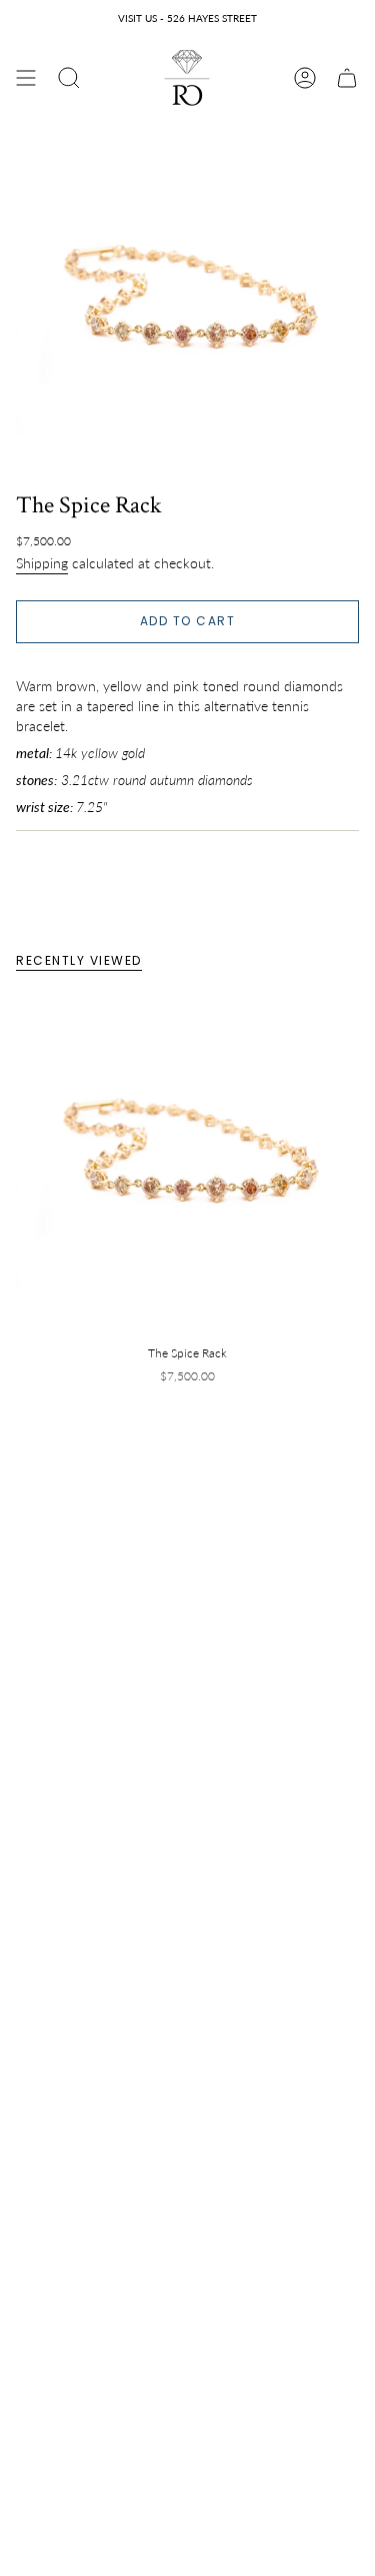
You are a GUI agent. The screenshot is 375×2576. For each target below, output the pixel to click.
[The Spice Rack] (187, 1162)
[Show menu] (26, 78)
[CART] (347, 78)
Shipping (42, 562)
